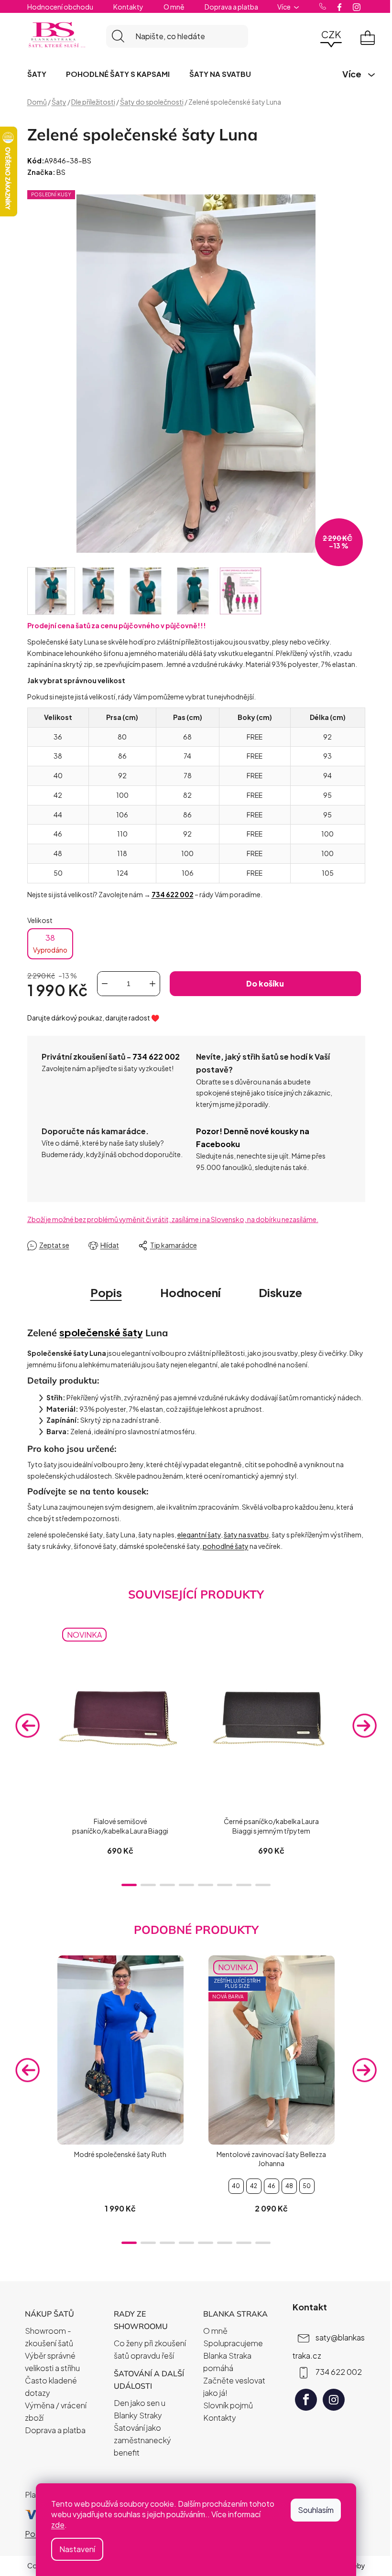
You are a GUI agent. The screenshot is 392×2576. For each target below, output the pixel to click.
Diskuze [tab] (277, 1292)
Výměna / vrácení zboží (52, 2411)
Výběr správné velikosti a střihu (49, 2362)
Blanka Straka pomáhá (224, 2362)
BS (57, 172)
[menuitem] (33, 74)
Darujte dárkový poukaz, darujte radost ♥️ (89, 1018)
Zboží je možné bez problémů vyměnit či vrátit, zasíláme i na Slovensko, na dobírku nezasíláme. (169, 1219)
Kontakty (125, 7)
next (361, 1726)
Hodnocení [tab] (186, 1292)
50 (303, 2186)
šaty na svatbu (242, 1535)
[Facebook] (302, 2400)
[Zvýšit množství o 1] (149, 984)
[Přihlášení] (294, 36)
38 (46, 943)
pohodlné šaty (222, 1546)
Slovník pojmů (225, 2405)
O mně (170, 7)
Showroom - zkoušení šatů (45, 2337)
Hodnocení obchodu (56, 7)
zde (54, 2525)
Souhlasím (312, 2510)
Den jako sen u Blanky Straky (136, 2409)
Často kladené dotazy (47, 2387)
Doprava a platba (228, 7)
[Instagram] (330, 2400)
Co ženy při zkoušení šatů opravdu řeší (147, 2349)
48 (285, 2186)
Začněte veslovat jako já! (231, 2387)
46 (268, 2186)
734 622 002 (152, 1057)
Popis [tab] (102, 1292)
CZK (327, 34)
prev (24, 1726)
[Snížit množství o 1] (101, 984)
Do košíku (262, 983)
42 (250, 2186)
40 (233, 2186)
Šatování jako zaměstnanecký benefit (139, 2440)
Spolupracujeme (230, 2343)
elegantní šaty (195, 1535)
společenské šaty (97, 1332)
